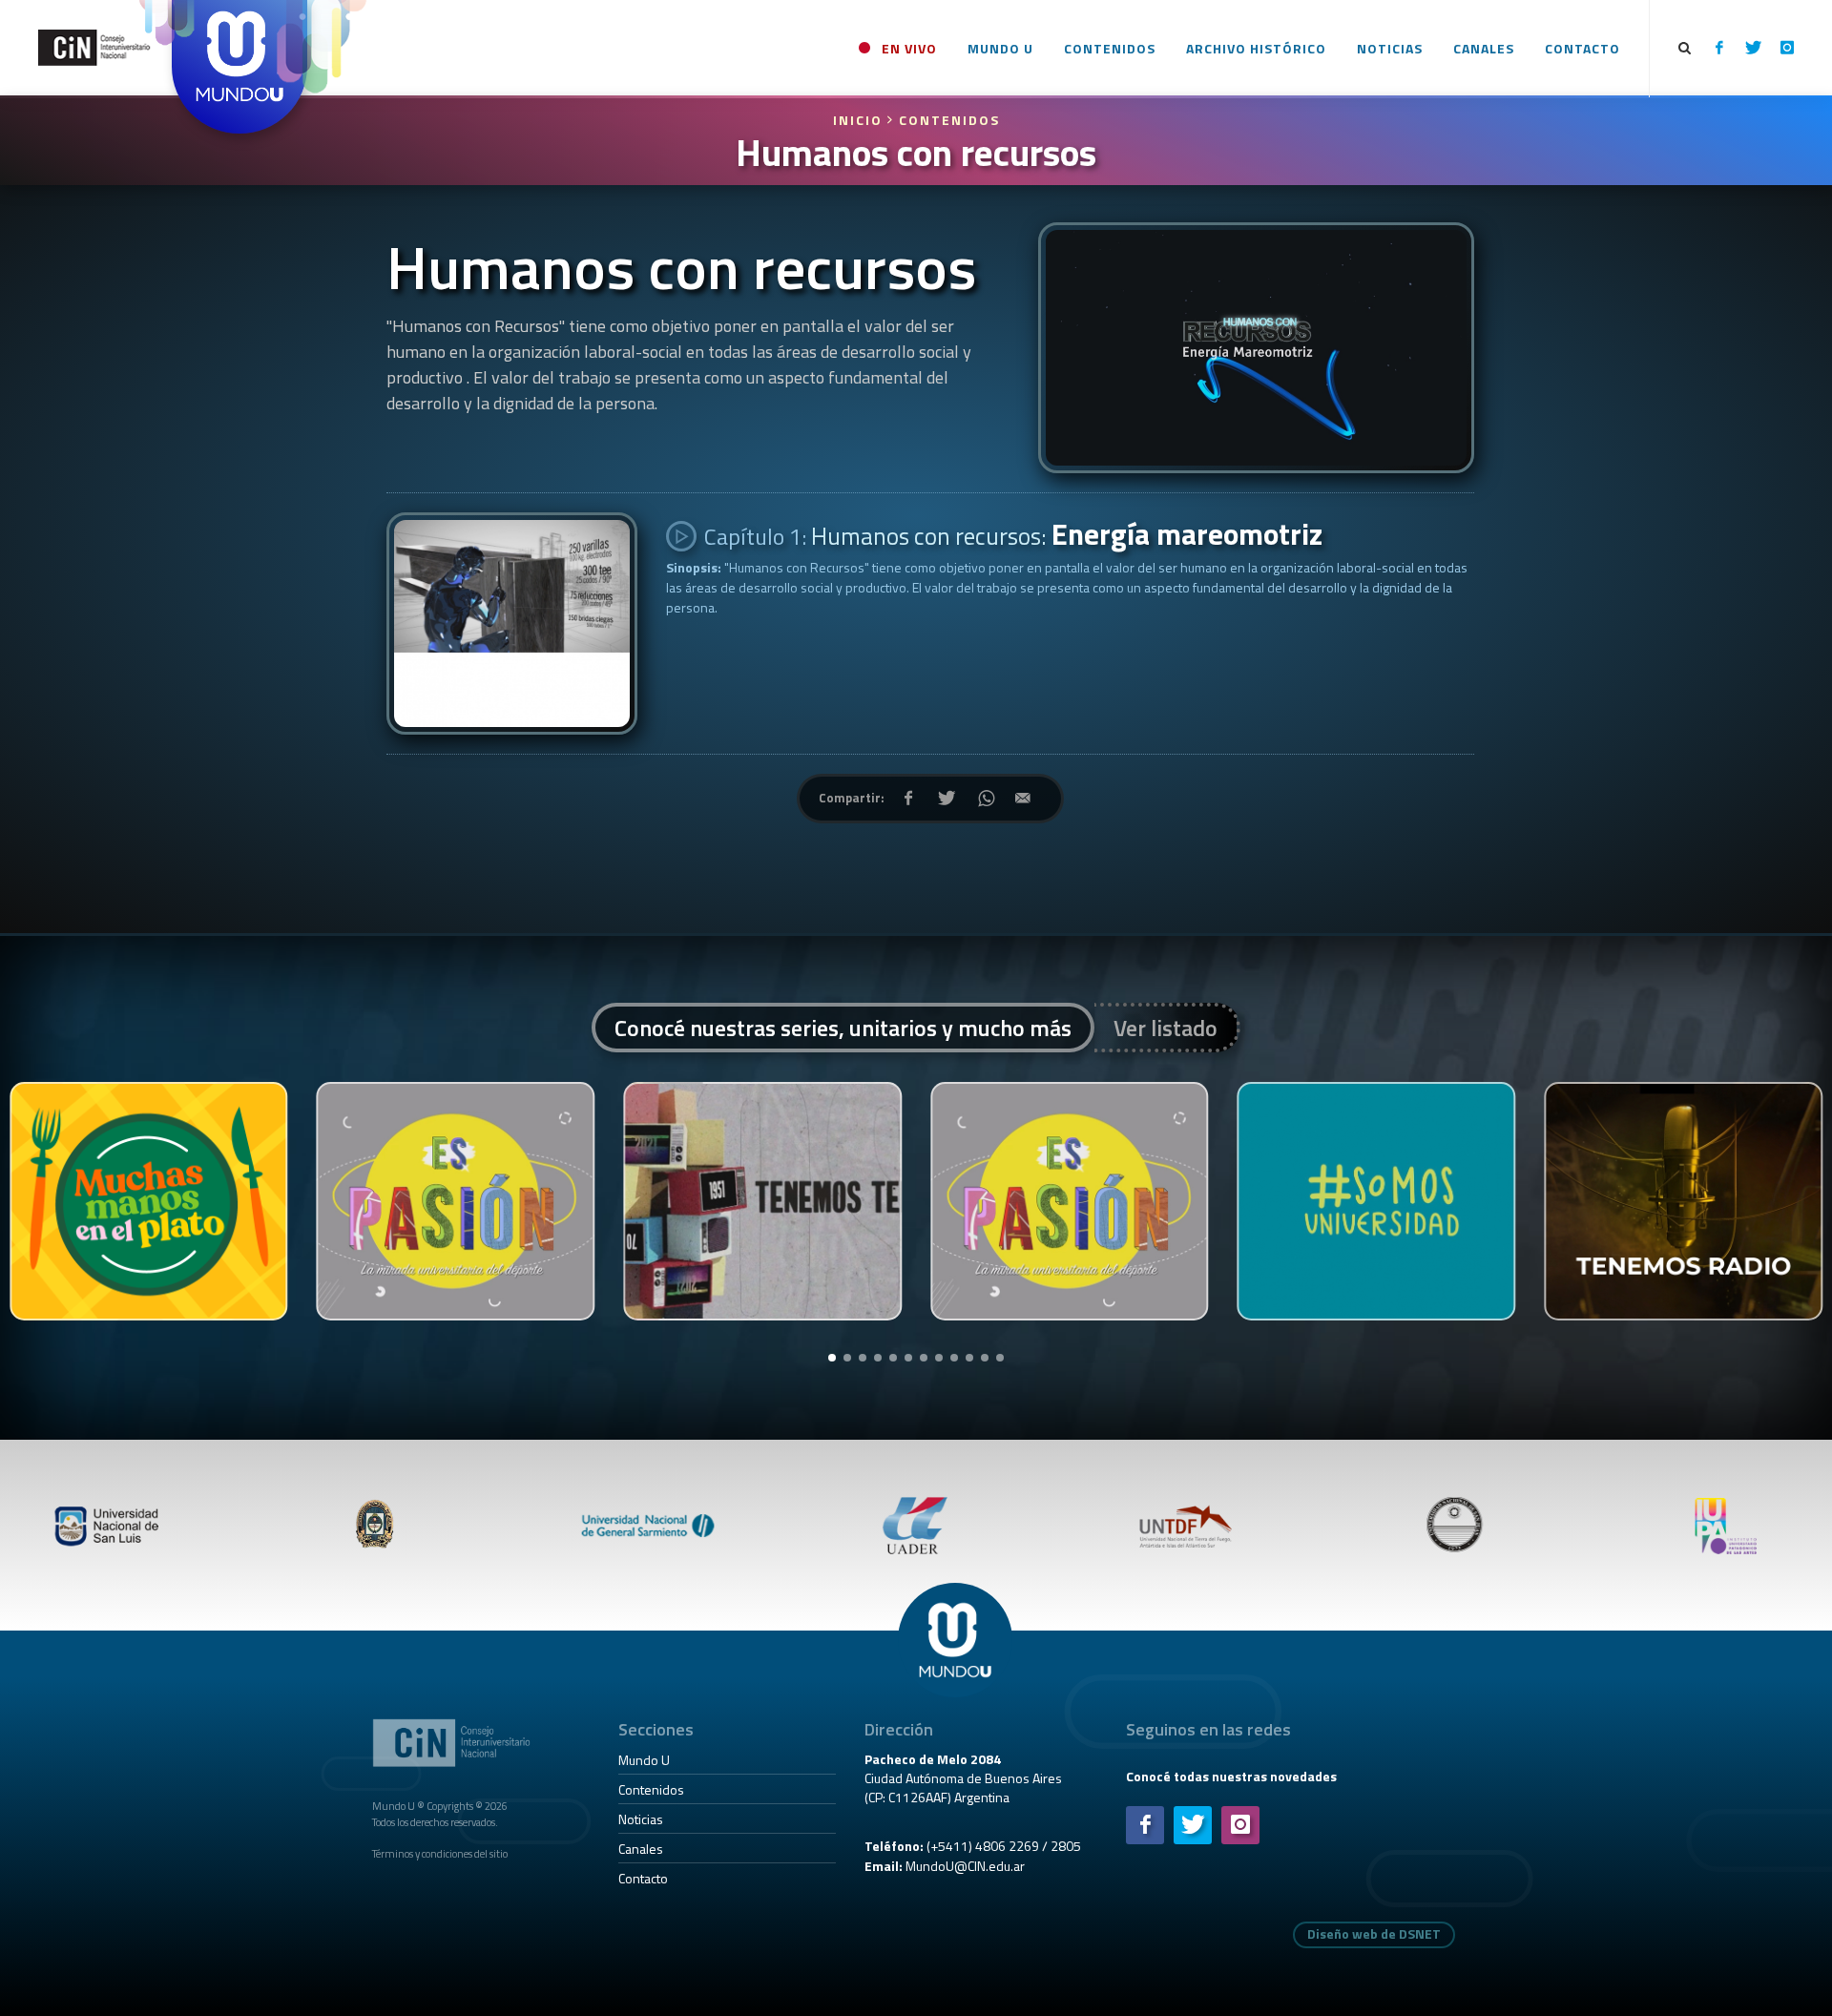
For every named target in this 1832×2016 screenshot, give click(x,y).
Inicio (860, 120)
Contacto (643, 1878)
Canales (641, 1849)
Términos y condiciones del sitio (440, 1853)
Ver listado (1166, 1028)
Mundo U (644, 1760)
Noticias (641, 1819)
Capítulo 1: (1011, 534)
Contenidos (949, 120)
